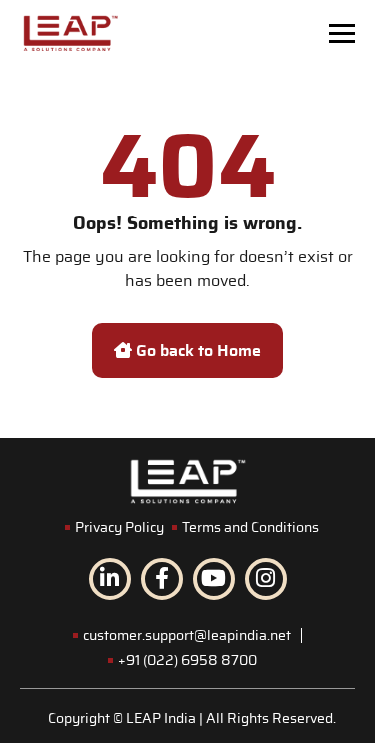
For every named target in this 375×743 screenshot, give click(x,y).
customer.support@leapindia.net (187, 636)
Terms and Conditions (250, 528)
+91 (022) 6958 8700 (187, 661)
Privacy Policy (119, 528)
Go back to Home (196, 351)
